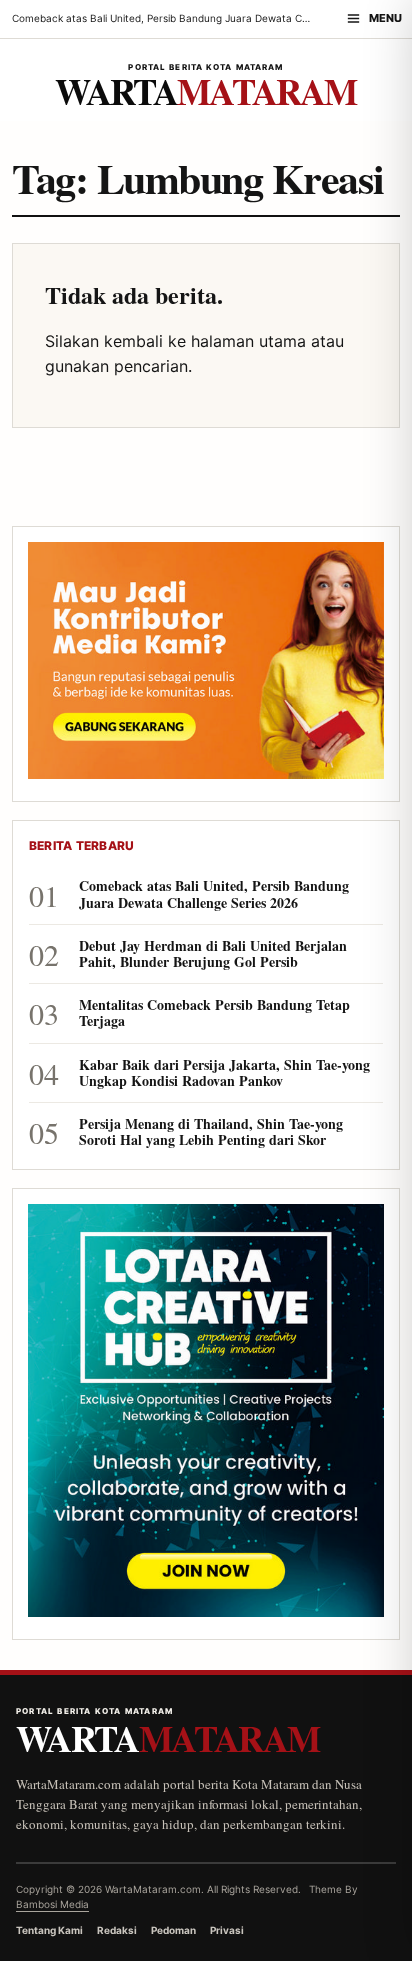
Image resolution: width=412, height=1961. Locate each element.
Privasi (227, 1930)
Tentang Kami (49, 1930)
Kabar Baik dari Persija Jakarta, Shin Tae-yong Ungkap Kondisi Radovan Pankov (224, 1073)
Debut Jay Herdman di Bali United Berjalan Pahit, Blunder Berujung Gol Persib (213, 954)
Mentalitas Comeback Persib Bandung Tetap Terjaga (214, 1013)
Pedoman (173, 1930)
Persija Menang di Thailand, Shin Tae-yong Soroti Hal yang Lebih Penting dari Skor (211, 1132)
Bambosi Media (52, 1904)
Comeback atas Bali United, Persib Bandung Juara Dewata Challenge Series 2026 (214, 894)
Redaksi (117, 1930)
